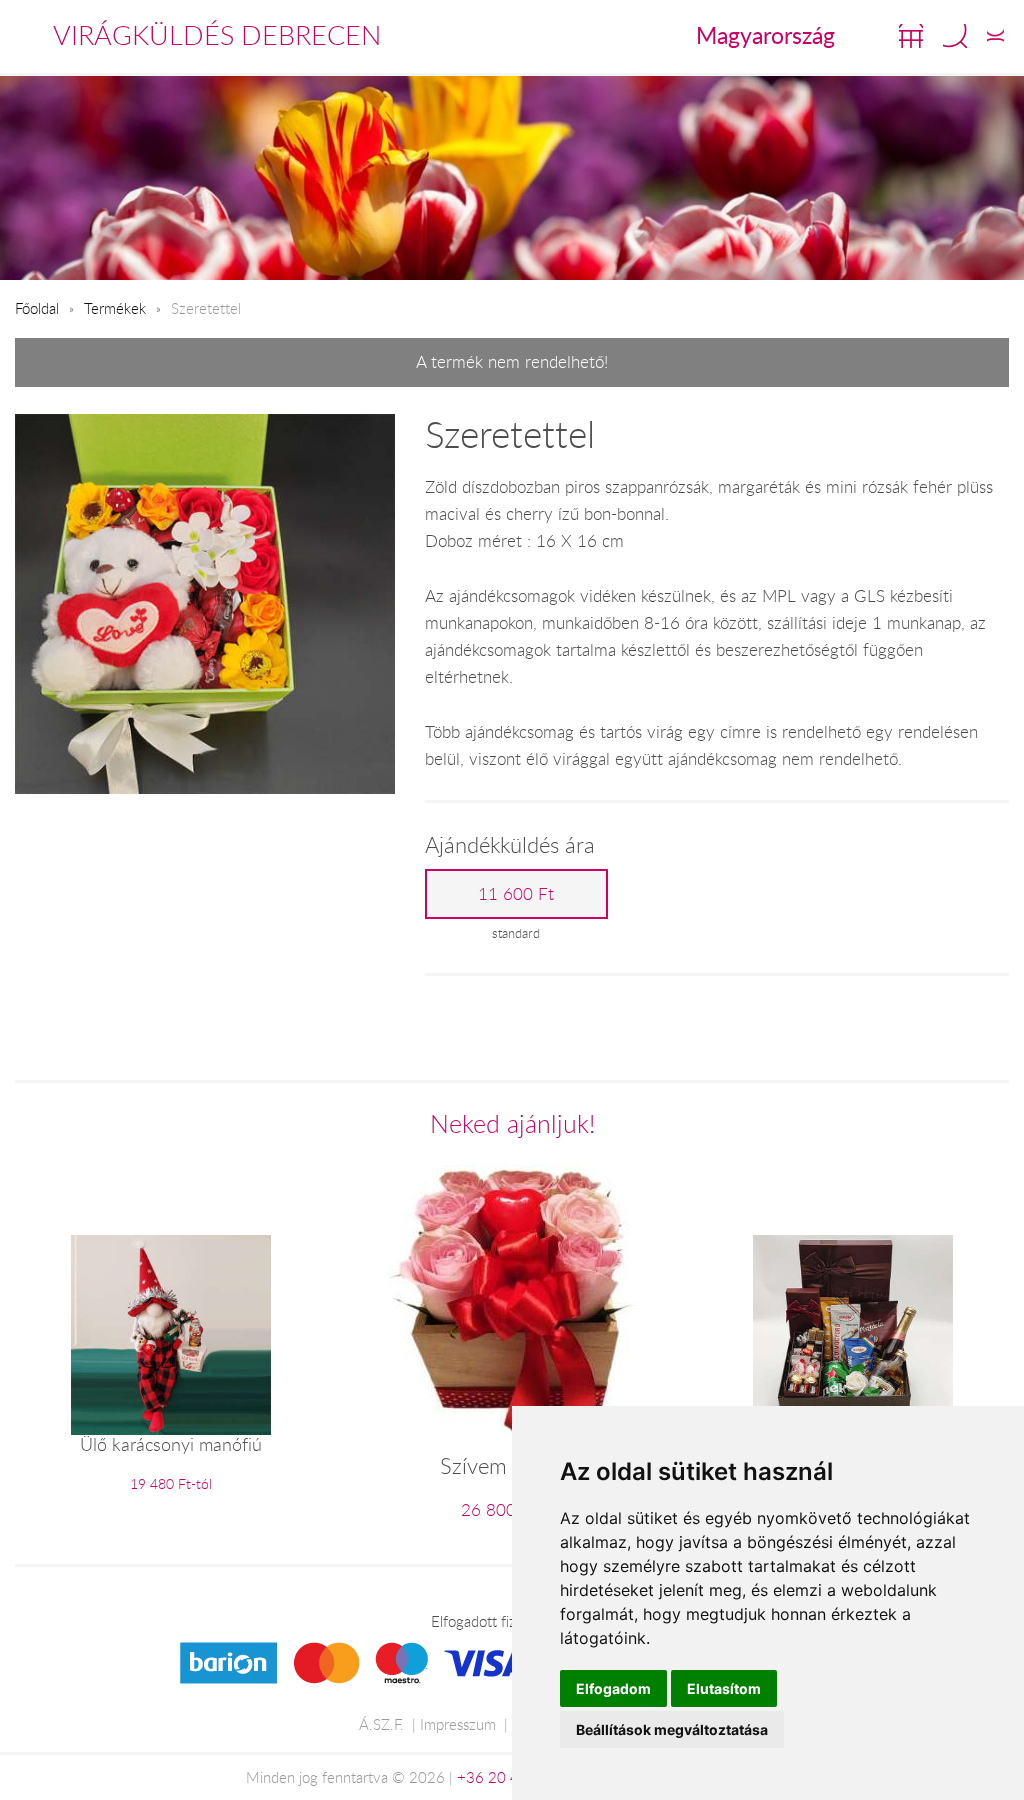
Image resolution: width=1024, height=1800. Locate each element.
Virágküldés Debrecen (217, 35)
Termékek (115, 308)
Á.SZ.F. (381, 1724)
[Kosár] (911, 36)
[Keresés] (955, 36)
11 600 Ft (516, 894)
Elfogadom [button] (613, 1688)
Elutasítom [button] (724, 1688)
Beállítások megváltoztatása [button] (672, 1729)
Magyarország (765, 35)
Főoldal (37, 308)
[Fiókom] (995, 36)
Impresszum (458, 1724)
